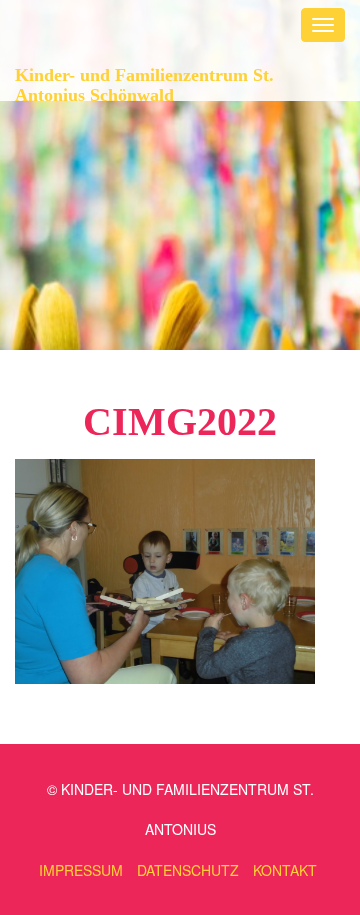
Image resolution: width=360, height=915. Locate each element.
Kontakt (285, 870)
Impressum (81, 870)
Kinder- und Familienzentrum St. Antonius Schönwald (144, 82)
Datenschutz (188, 870)
